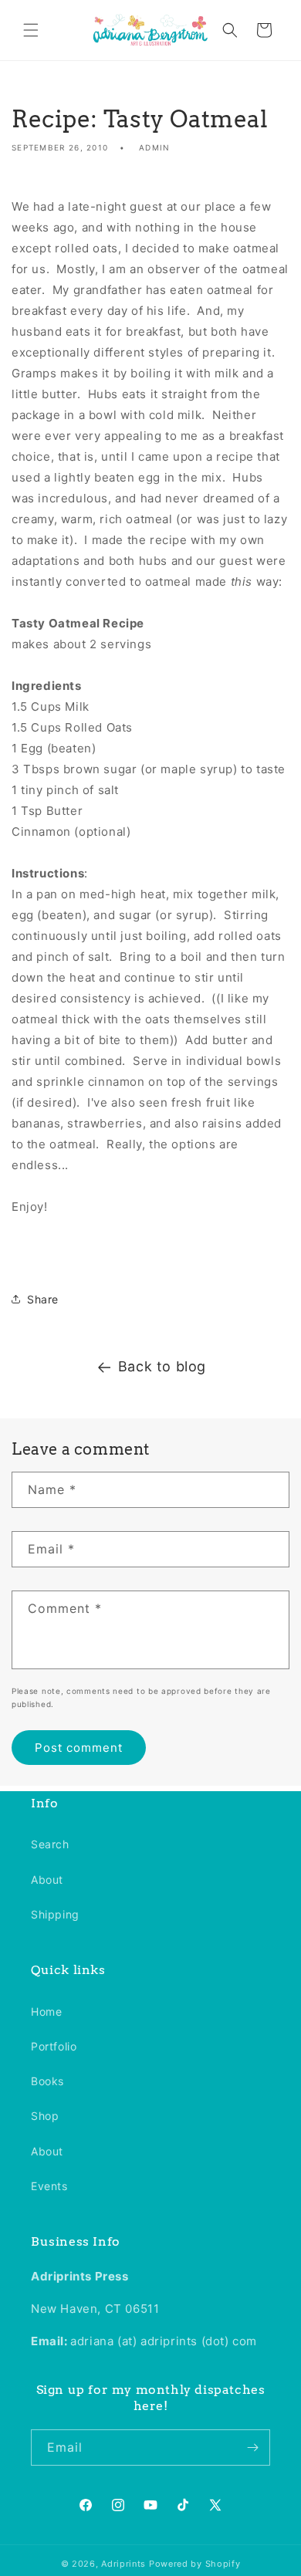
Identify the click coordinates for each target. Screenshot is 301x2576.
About (47, 1880)
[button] (31, 30)
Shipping (55, 1914)
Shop (45, 2116)
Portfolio (54, 2046)
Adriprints (123, 2564)
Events (49, 2186)
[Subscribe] (252, 2448)
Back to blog (162, 1366)
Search (50, 1844)
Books (47, 2081)
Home (46, 2011)
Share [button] (43, 1299)
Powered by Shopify (195, 2564)
